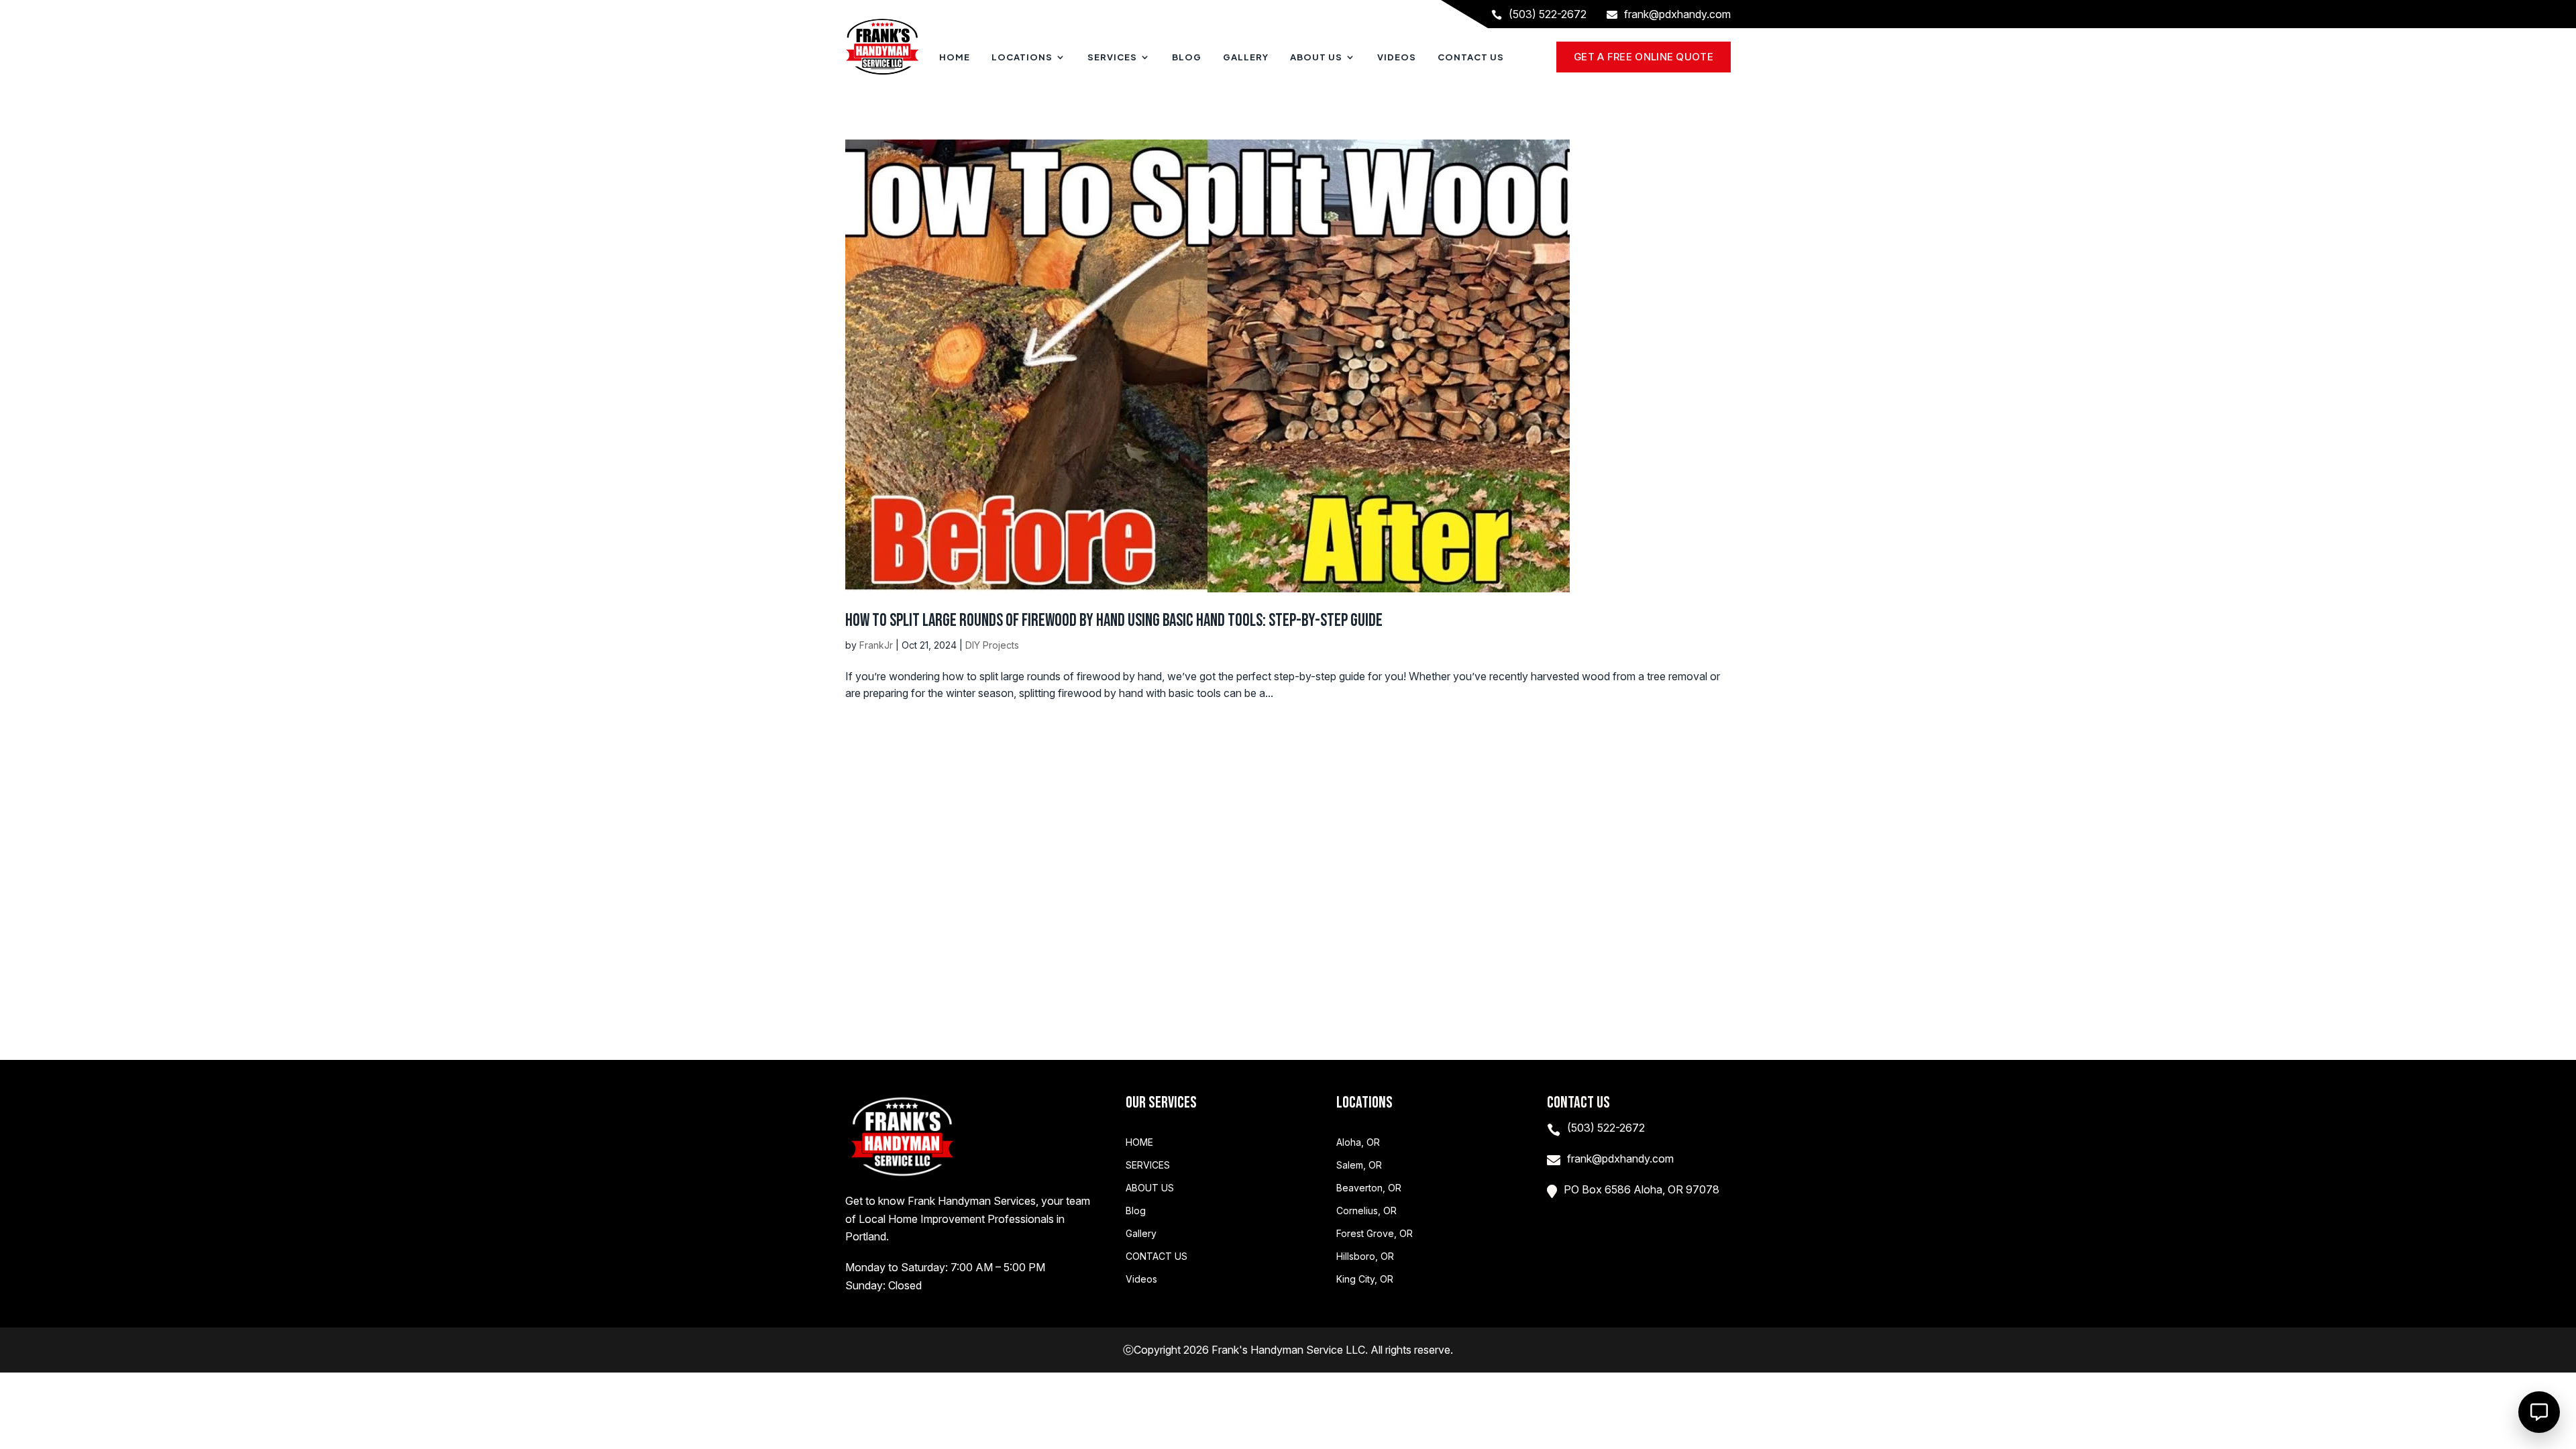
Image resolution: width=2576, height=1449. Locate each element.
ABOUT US (1316, 57)
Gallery (1141, 1234)
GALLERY (1246, 57)
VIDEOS (1397, 57)
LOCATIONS (1022, 57)
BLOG (1187, 57)
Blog (1136, 1211)
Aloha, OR (1358, 1142)
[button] (2539, 1412)
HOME (955, 57)
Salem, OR (1359, 1165)
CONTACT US (1471, 57)
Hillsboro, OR (1365, 1256)
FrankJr (876, 645)
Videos (1141, 1279)
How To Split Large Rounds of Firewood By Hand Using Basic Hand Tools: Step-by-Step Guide (1114, 621)
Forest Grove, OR (1375, 1234)
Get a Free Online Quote (1644, 57)
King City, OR (1365, 1279)
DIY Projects (992, 645)
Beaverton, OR (1369, 1188)
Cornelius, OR (1366, 1211)
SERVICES (1112, 57)
